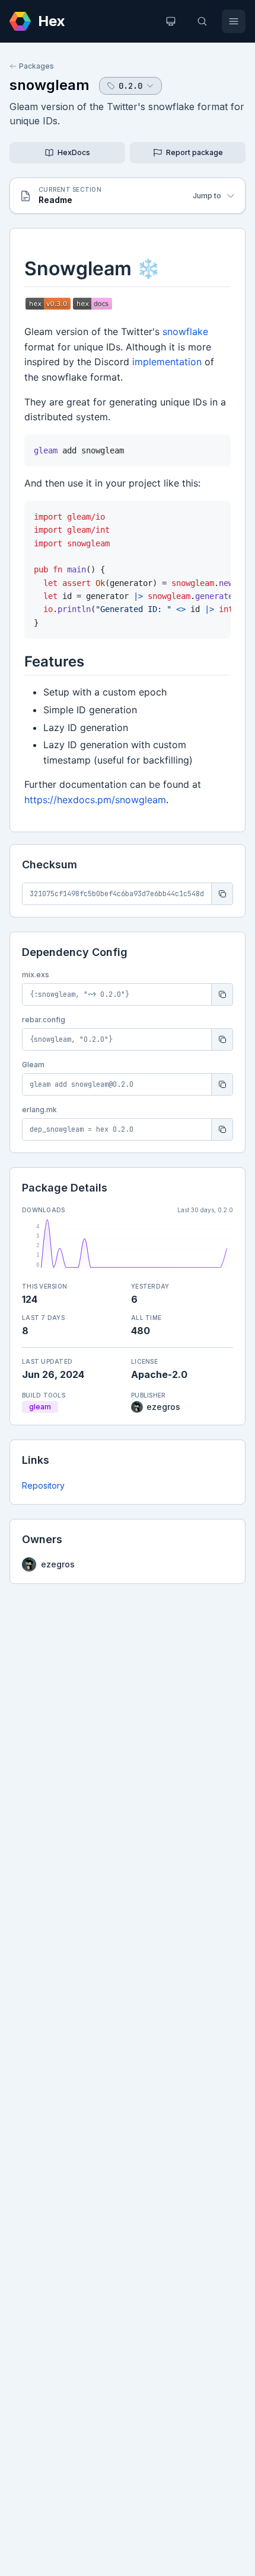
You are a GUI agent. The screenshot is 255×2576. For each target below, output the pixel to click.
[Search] (202, 21)
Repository (43, 1485)
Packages (36, 66)
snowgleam (50, 85)
